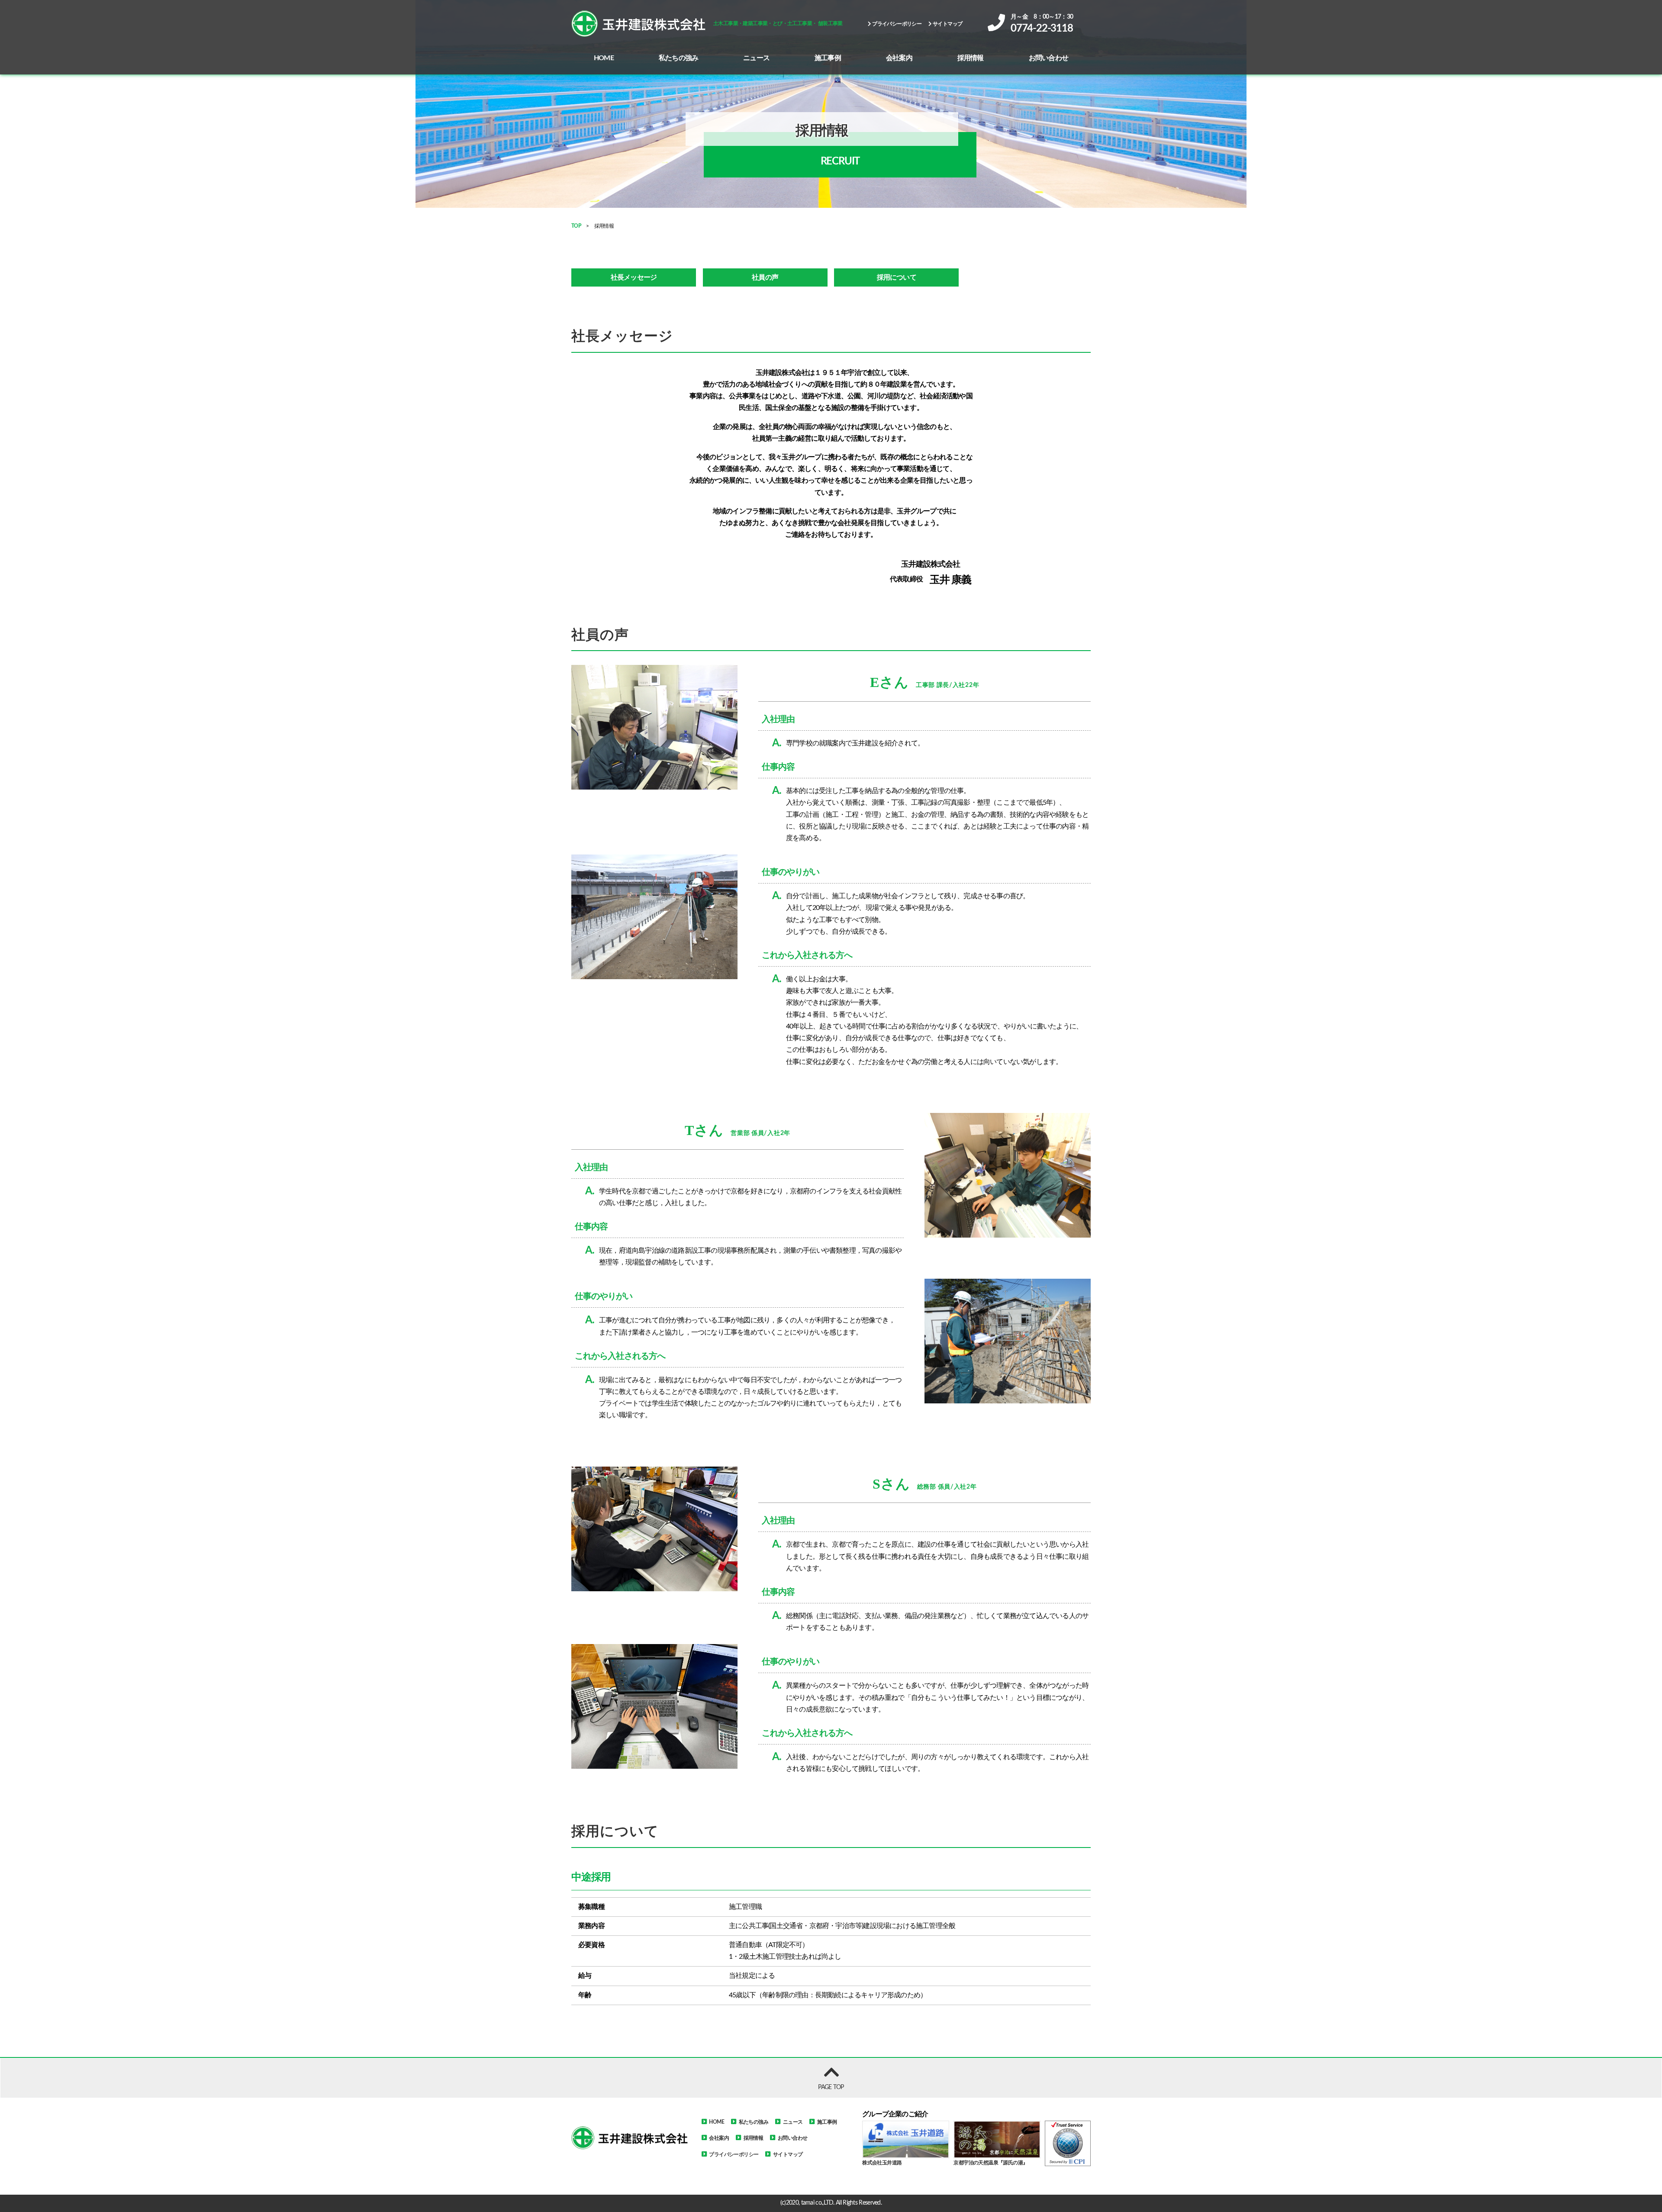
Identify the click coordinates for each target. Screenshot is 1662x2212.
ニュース (756, 58)
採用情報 (971, 58)
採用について (897, 277)
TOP (576, 226)
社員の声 (765, 277)
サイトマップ (947, 24)
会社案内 (899, 58)
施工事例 (828, 58)
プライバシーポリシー (896, 24)
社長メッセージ (634, 277)
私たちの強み (678, 58)
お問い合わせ (1048, 58)
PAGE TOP (831, 2087)
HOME (604, 58)
